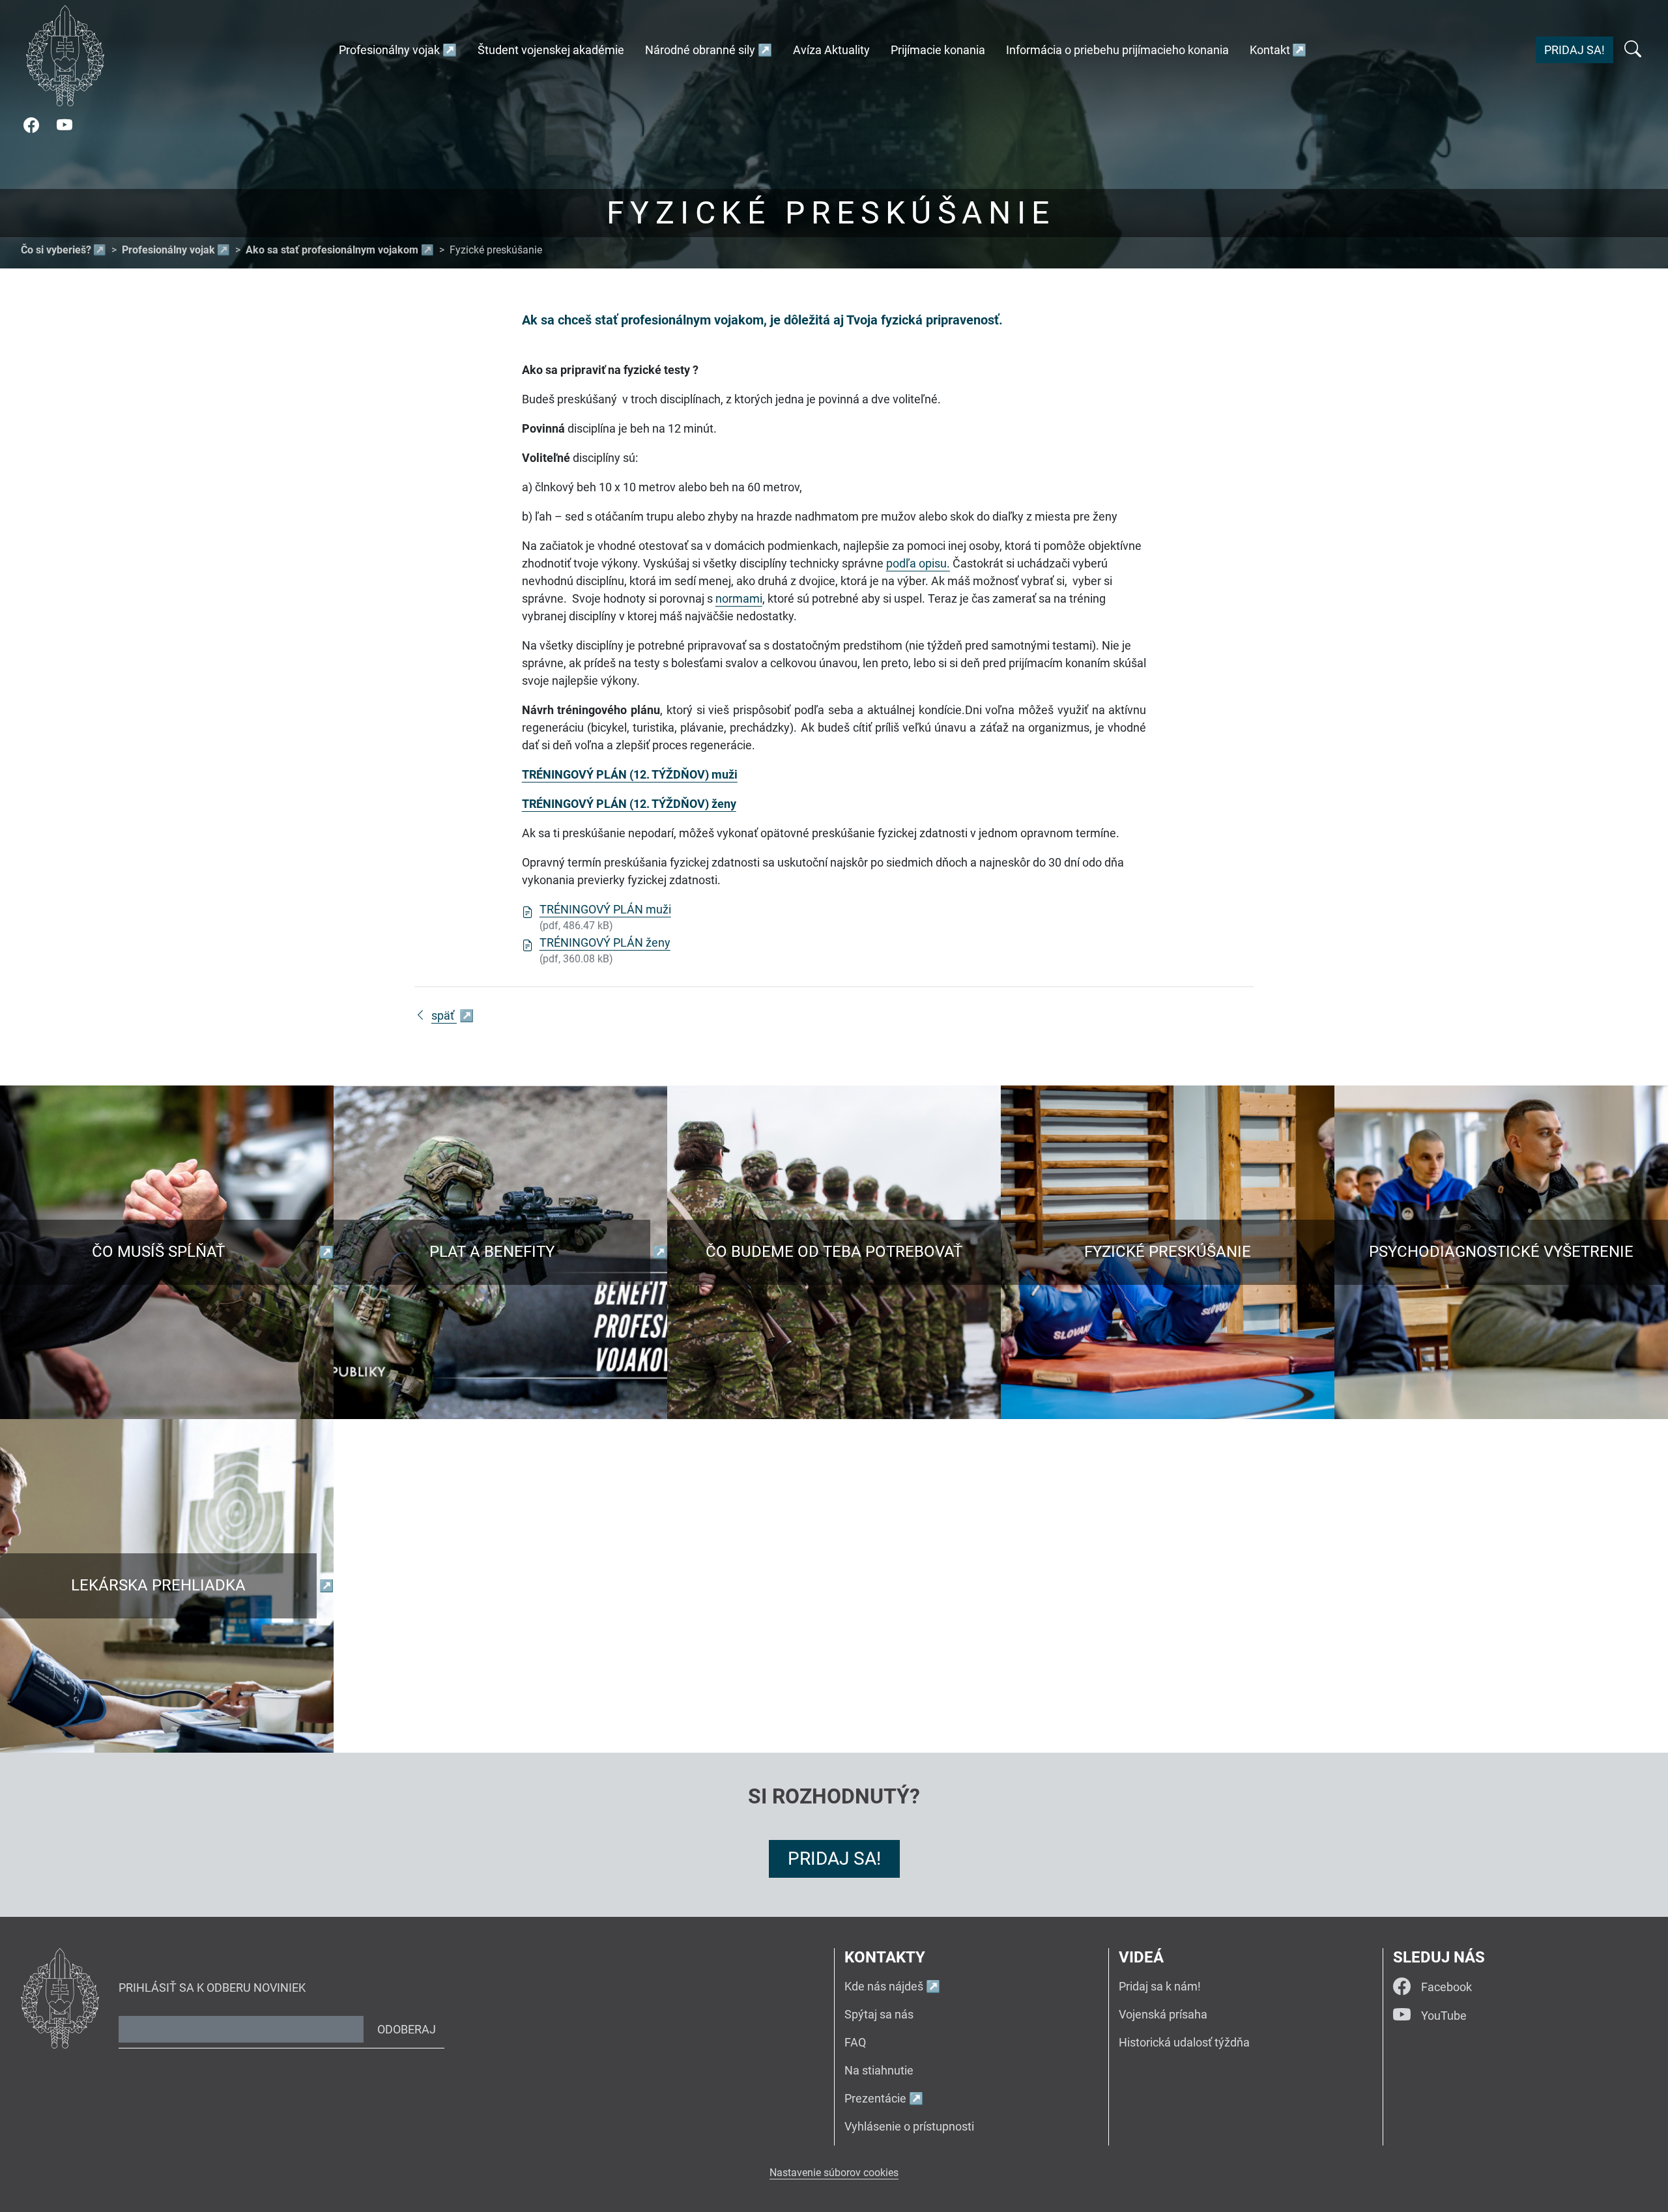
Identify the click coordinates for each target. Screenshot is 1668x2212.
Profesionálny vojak (389, 50)
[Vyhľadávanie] (1633, 50)
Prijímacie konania (938, 50)
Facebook (1446, 1987)
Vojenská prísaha (1163, 2014)
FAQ (855, 2042)
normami (739, 598)
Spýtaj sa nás (879, 2014)
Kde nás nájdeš (884, 1986)
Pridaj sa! (1575, 50)
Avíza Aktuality (831, 50)
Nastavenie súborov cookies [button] (834, 2173)
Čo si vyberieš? (56, 250)
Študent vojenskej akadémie (551, 50)
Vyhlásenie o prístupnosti (909, 2126)
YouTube (1444, 2016)
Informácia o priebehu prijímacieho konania (1117, 50)
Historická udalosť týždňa (1184, 2042)
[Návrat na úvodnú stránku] (65, 56)
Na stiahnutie (879, 2070)
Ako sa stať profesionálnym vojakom (332, 250)
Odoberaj (407, 2029)
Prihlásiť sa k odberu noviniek (212, 1988)
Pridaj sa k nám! (1160, 1986)
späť (444, 1015)
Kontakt (1270, 50)
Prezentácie (875, 2098)
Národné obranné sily (700, 50)
